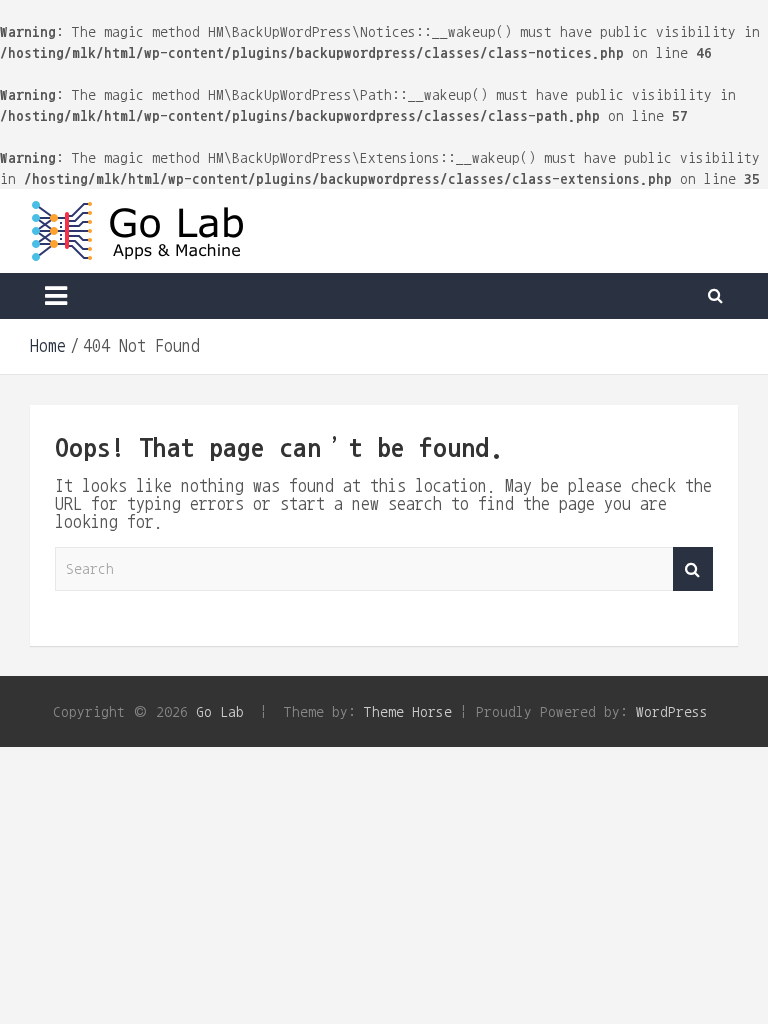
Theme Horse (408, 711)
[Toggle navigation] (56, 296)
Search (693, 569)
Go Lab (220, 711)
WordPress (672, 711)
